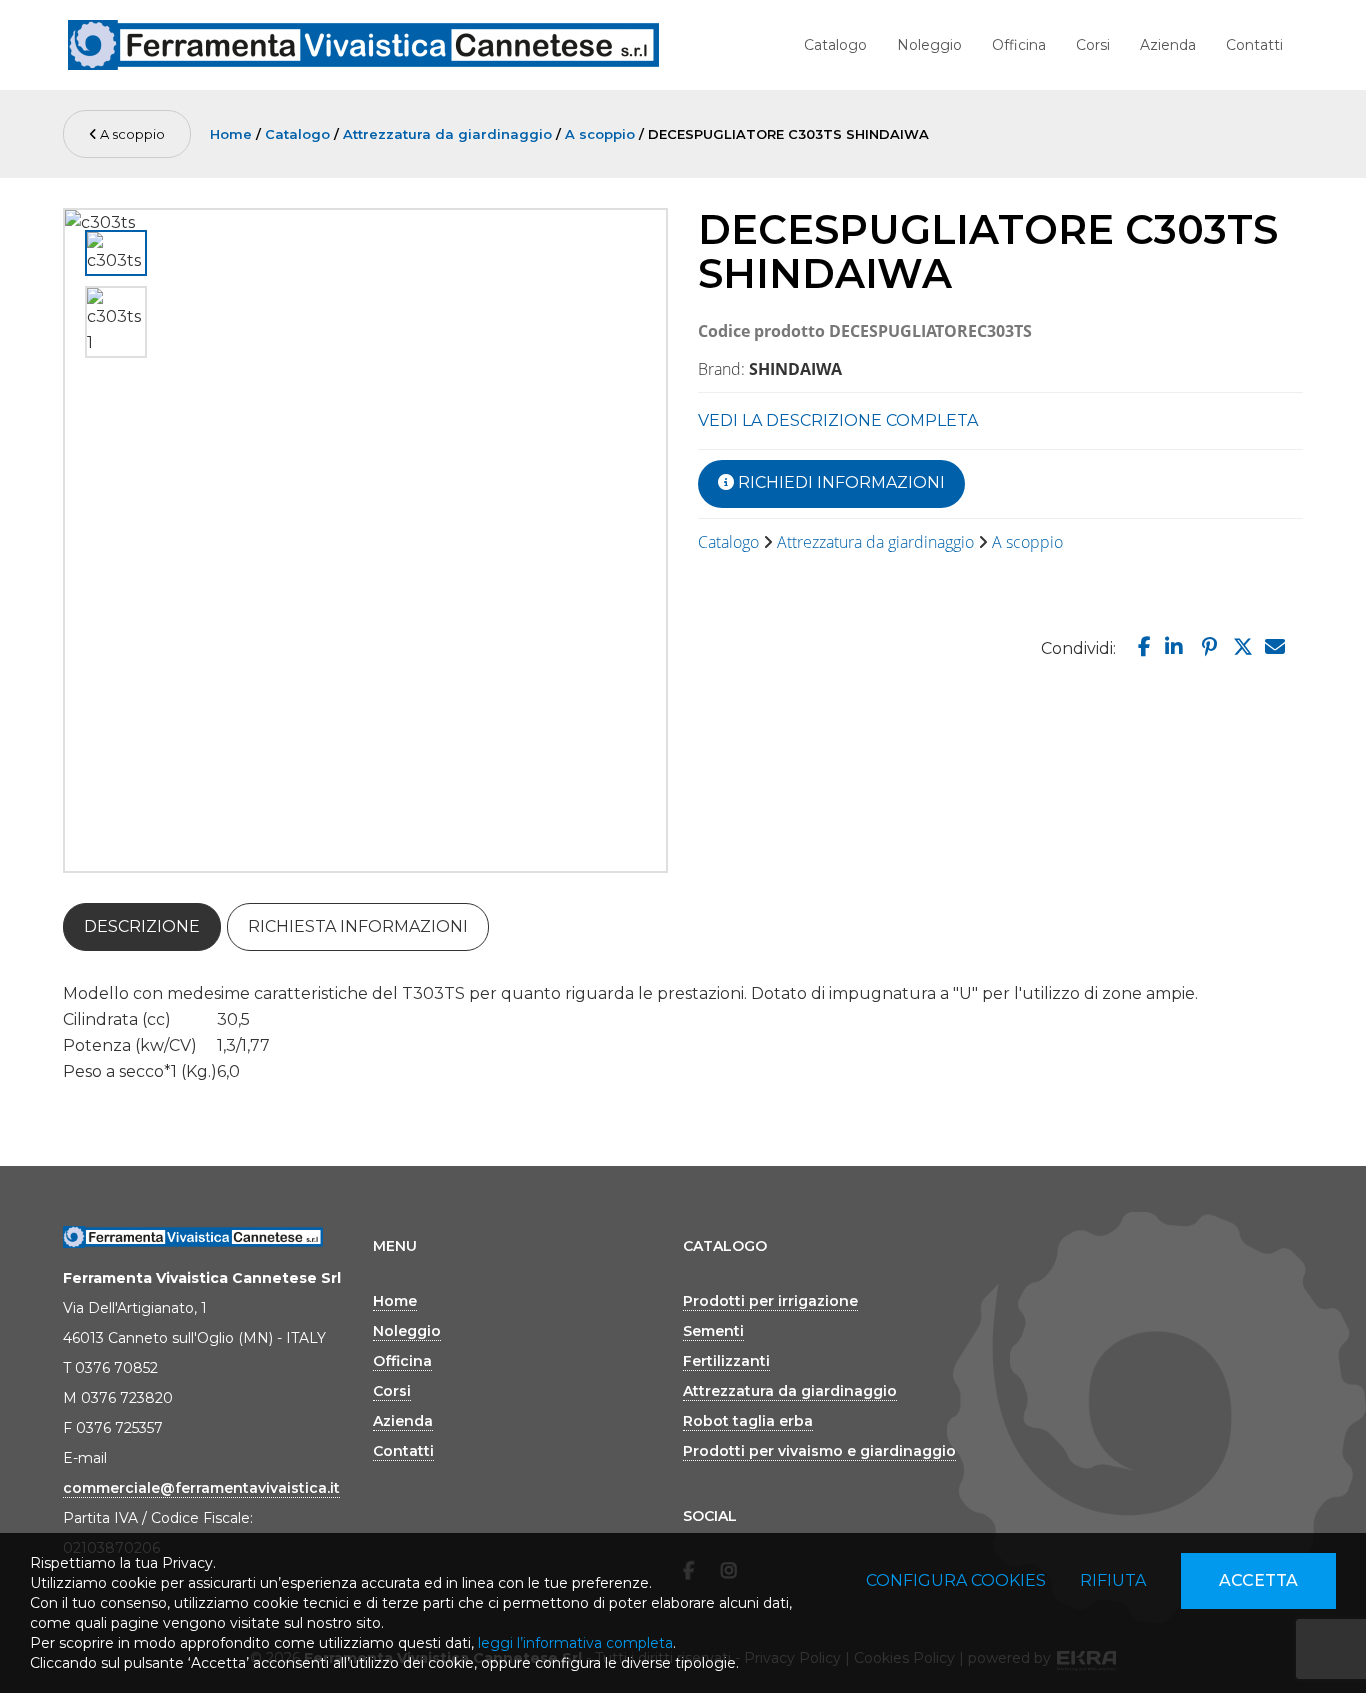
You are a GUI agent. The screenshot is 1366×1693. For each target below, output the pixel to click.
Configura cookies (956, 1580)
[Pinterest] (1207, 647)
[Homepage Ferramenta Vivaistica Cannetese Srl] (363, 45)
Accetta (1258, 1580)
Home (231, 134)
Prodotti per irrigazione (770, 1301)
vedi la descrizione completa (838, 420)
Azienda (1168, 45)
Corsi (1093, 45)
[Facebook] (1140, 647)
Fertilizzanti (726, 1361)
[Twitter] (1240, 647)
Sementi (713, 1331)
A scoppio (131, 134)
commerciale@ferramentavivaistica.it (201, 1488)
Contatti (1254, 45)
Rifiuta (1113, 1580)
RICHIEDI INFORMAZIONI (839, 482)
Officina (1019, 45)
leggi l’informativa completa (575, 1643)
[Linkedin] (1172, 647)
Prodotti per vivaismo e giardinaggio (819, 1451)
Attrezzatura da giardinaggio (447, 134)
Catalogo (835, 45)
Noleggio (929, 45)
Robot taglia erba (748, 1421)
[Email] (1273, 647)
